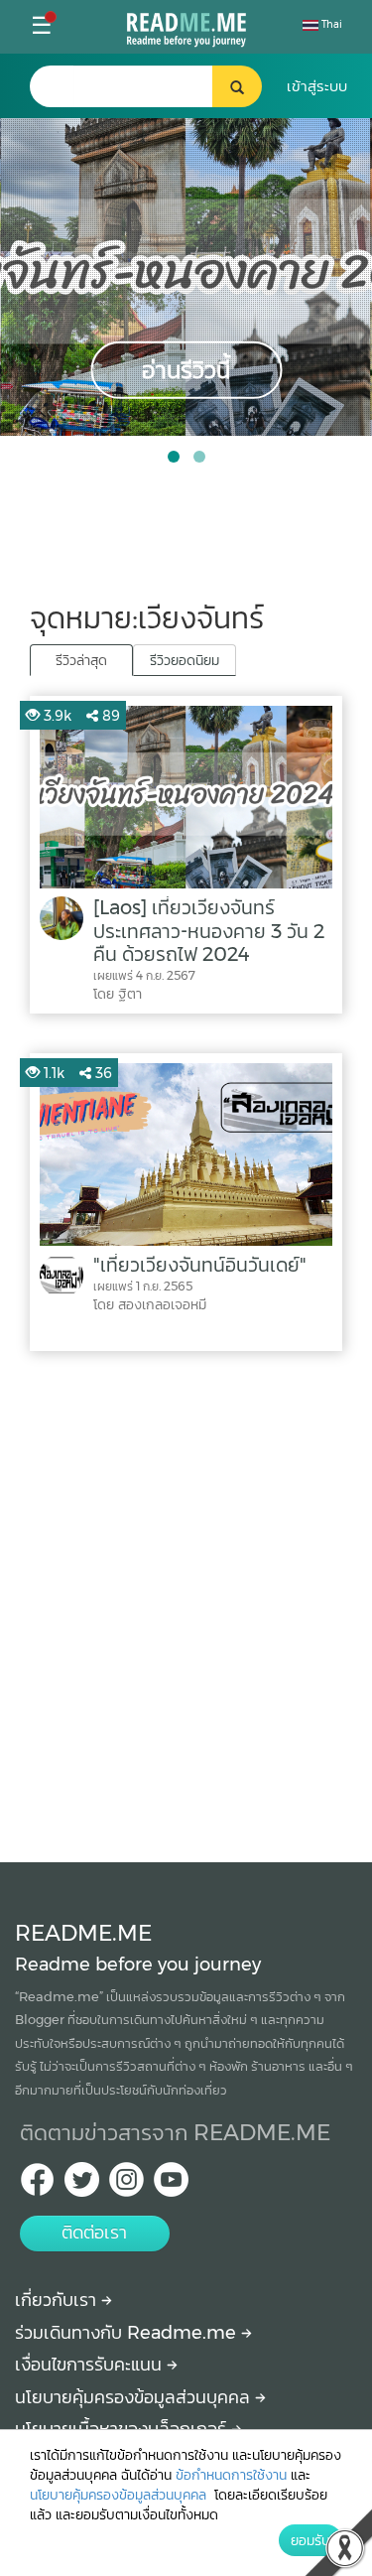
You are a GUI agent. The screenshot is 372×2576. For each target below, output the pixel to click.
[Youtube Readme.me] (171, 2185)
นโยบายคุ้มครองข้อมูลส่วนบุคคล (135, 2397)
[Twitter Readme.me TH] (82, 2185)
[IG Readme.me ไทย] (126, 2185)
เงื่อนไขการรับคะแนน (91, 2365)
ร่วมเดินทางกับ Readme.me (128, 2333)
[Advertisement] (186, 1602)
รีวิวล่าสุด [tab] (81, 660)
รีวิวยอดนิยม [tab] (185, 660)
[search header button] (237, 86)
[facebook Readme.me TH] (37, 2185)
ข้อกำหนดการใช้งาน (231, 2475)
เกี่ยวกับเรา (58, 2300)
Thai (330, 24)
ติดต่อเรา (94, 2233)
